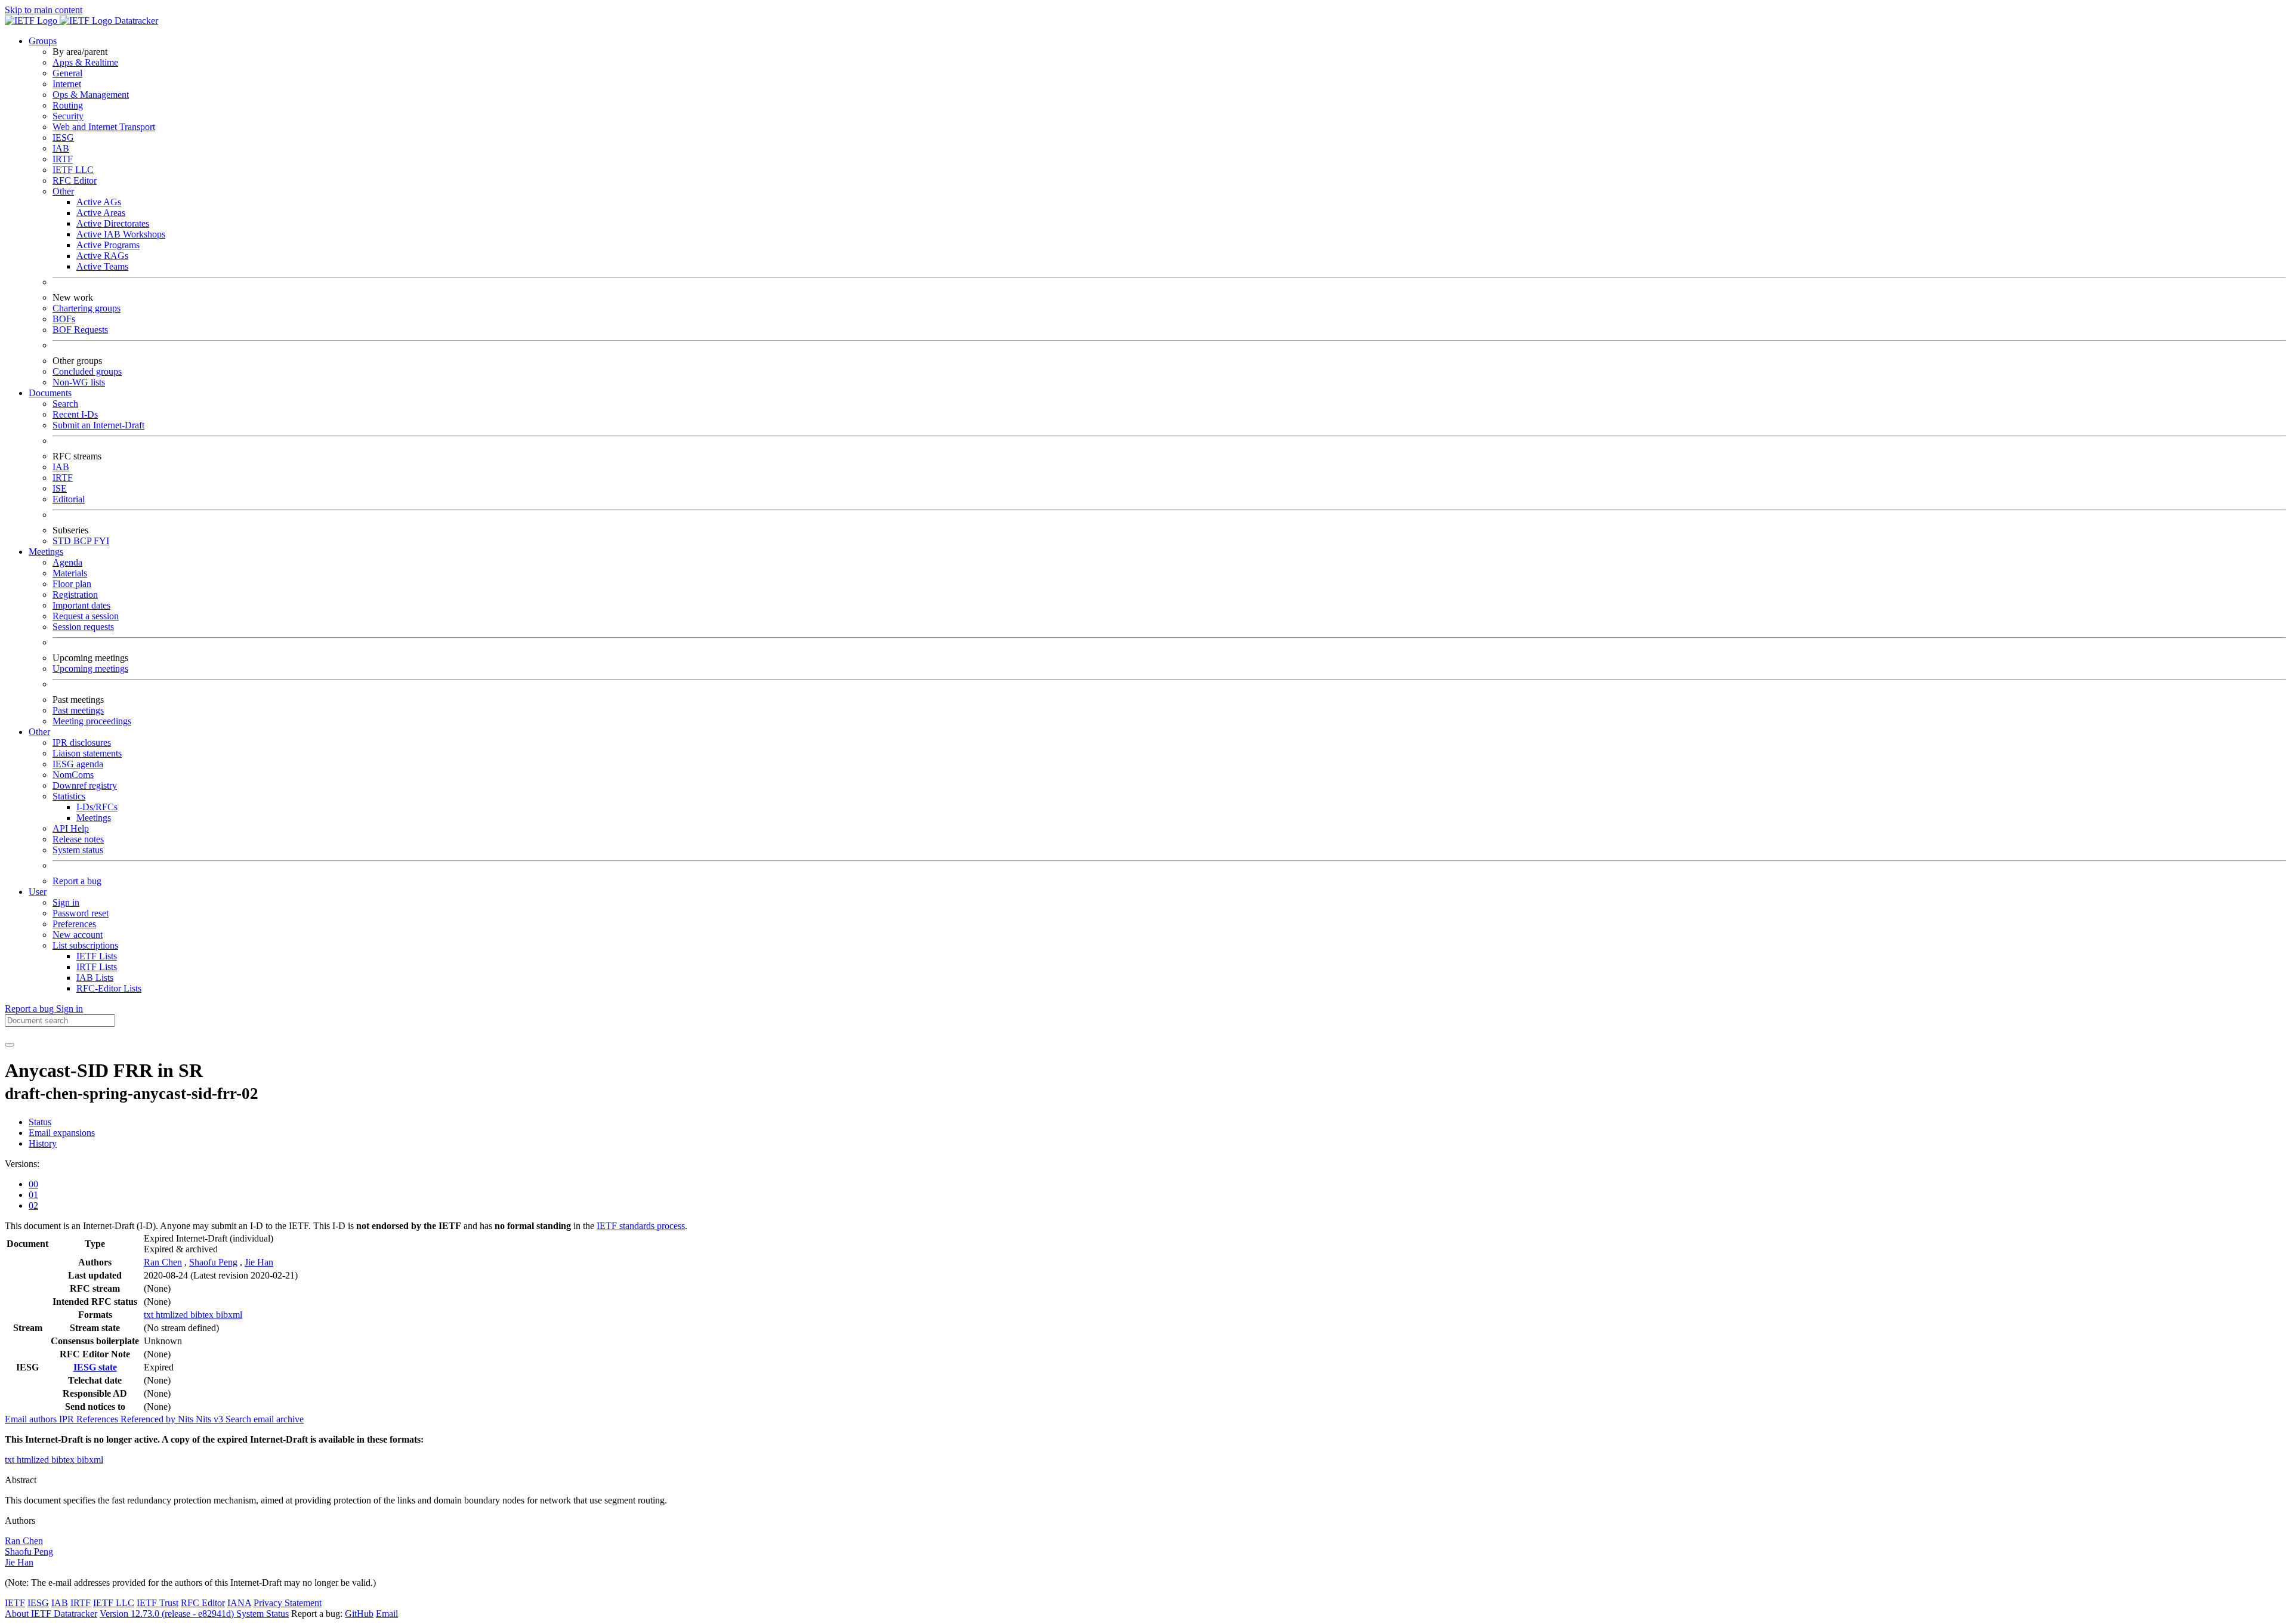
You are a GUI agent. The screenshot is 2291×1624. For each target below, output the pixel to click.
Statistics (69, 796)
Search (65, 404)
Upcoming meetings (90, 669)
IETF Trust (158, 1603)
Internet (67, 84)
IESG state (95, 1367)
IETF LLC (73, 170)
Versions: (22, 1164)
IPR (68, 1419)
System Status (263, 1614)
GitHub (359, 1614)
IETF (15, 1603)
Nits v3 (211, 1419)
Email (387, 1614)
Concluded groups (87, 371)
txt (150, 1315)
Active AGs (99, 202)
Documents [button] (50, 393)
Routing (68, 105)
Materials (70, 573)
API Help (71, 828)
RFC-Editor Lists (109, 988)
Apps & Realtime (85, 62)
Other (63, 191)
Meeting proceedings (92, 721)
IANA (239, 1603)
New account (78, 935)
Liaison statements (87, 753)
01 (33, 1195)
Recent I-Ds (75, 414)
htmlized (173, 1315)
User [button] (38, 892)
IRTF (63, 159)
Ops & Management (91, 95)
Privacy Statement (288, 1603)
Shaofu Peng (213, 1262)
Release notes (78, 839)
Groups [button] (43, 41)
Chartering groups (87, 308)
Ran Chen (163, 1262)
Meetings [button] (46, 552)
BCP (84, 541)
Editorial (69, 499)
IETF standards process (641, 1226)
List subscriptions (85, 945)
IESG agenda (78, 764)
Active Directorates (113, 223)
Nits (187, 1419)
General (67, 73)
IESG (63, 138)
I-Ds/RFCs (97, 807)
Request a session (86, 616)
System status (78, 850)
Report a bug (77, 881)
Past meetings (78, 710)
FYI (101, 541)
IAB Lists (95, 978)
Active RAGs (102, 256)
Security (68, 116)
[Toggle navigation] (10, 1045)
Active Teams (102, 266)
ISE (60, 488)
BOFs (64, 319)
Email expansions (62, 1133)
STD (63, 541)
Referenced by (149, 1419)
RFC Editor (75, 180)
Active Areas (101, 213)
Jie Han (259, 1262)
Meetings (94, 818)
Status (40, 1122)
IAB (61, 148)
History (43, 1143)
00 (33, 1184)
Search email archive (265, 1419)
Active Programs (108, 245)
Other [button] (39, 732)
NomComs (73, 775)
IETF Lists (97, 956)
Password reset (81, 913)
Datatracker (135, 21)
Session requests (83, 627)
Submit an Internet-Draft (98, 425)
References (98, 1419)
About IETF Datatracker (51, 1614)
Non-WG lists (79, 382)
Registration (75, 595)
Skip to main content (44, 10)
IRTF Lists (97, 967)
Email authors (32, 1419)
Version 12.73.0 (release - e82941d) (168, 1614)
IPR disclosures (82, 742)
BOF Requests (80, 330)
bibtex (203, 1315)
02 (33, 1205)
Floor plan (72, 584)
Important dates (81, 605)
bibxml (229, 1315)
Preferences (74, 924)
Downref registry (85, 785)
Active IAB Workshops (121, 234)
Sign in (66, 902)
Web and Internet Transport (104, 127)
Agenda (67, 562)
